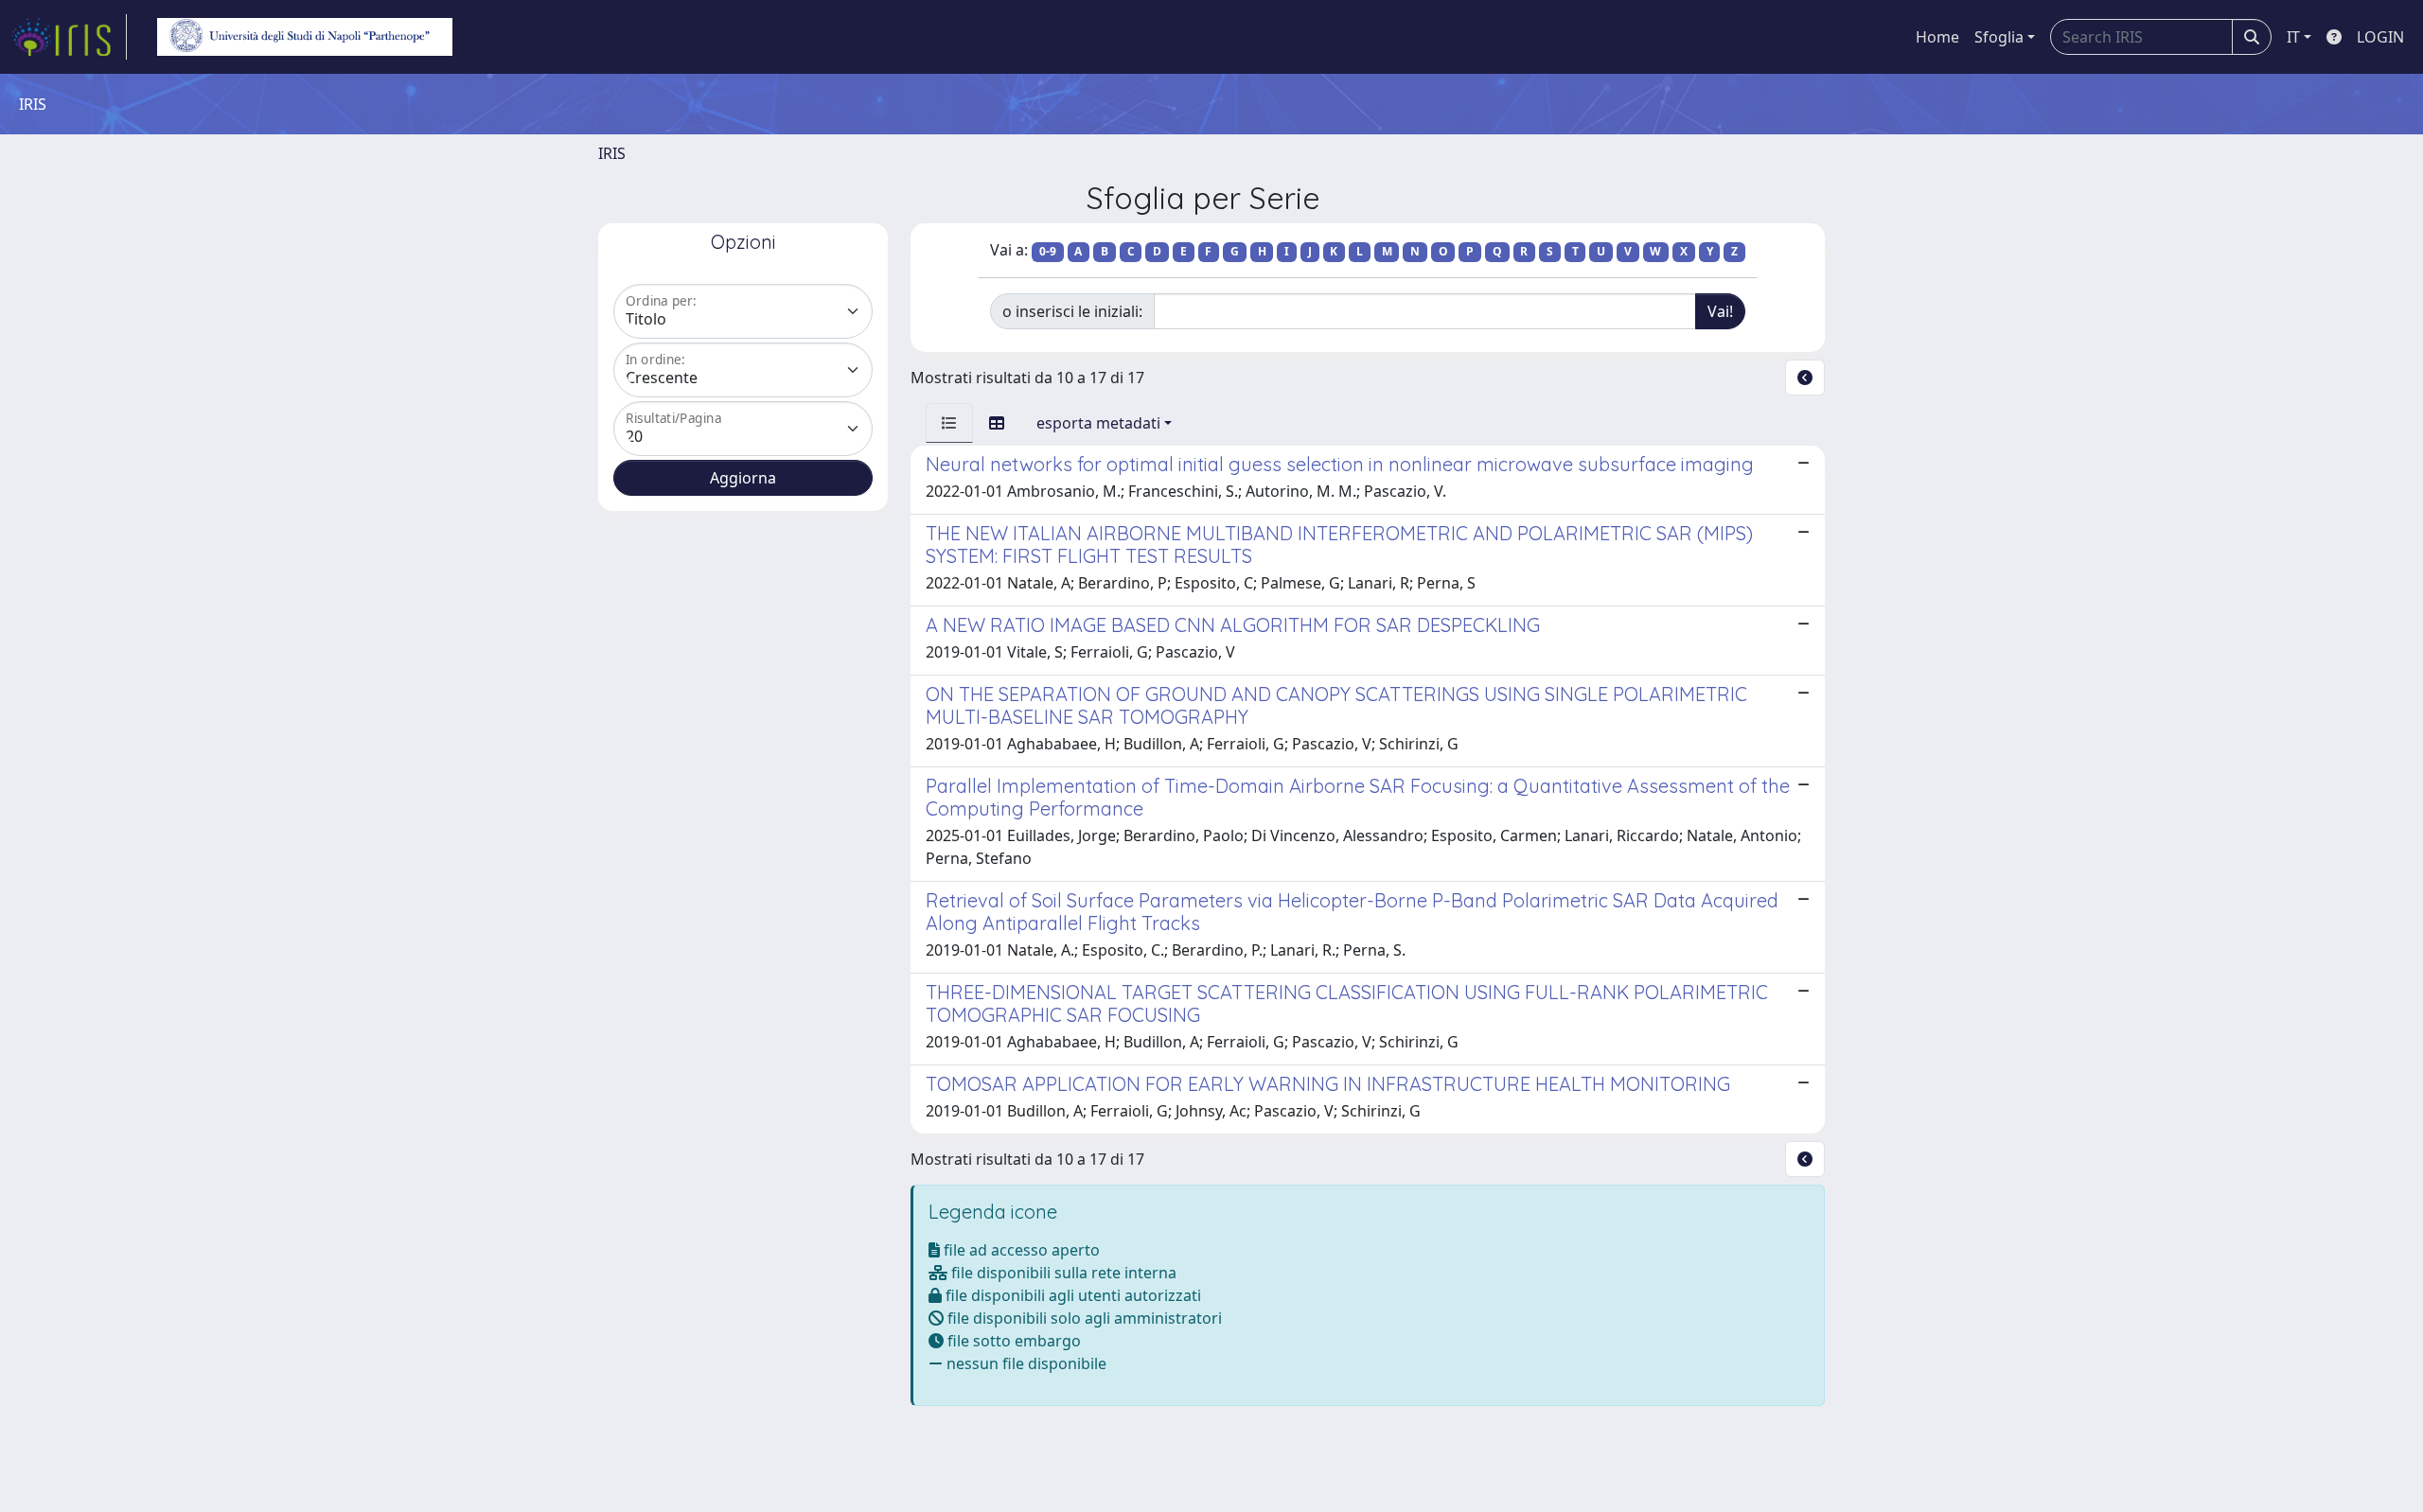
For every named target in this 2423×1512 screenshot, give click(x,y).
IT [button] (2293, 37)
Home (1937, 37)
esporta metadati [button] (1098, 423)
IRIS (612, 153)
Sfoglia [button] (1999, 37)
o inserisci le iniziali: (1072, 311)
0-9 (1048, 251)
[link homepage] (69, 37)
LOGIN (2380, 37)
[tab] (949, 423)
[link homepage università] (305, 37)
